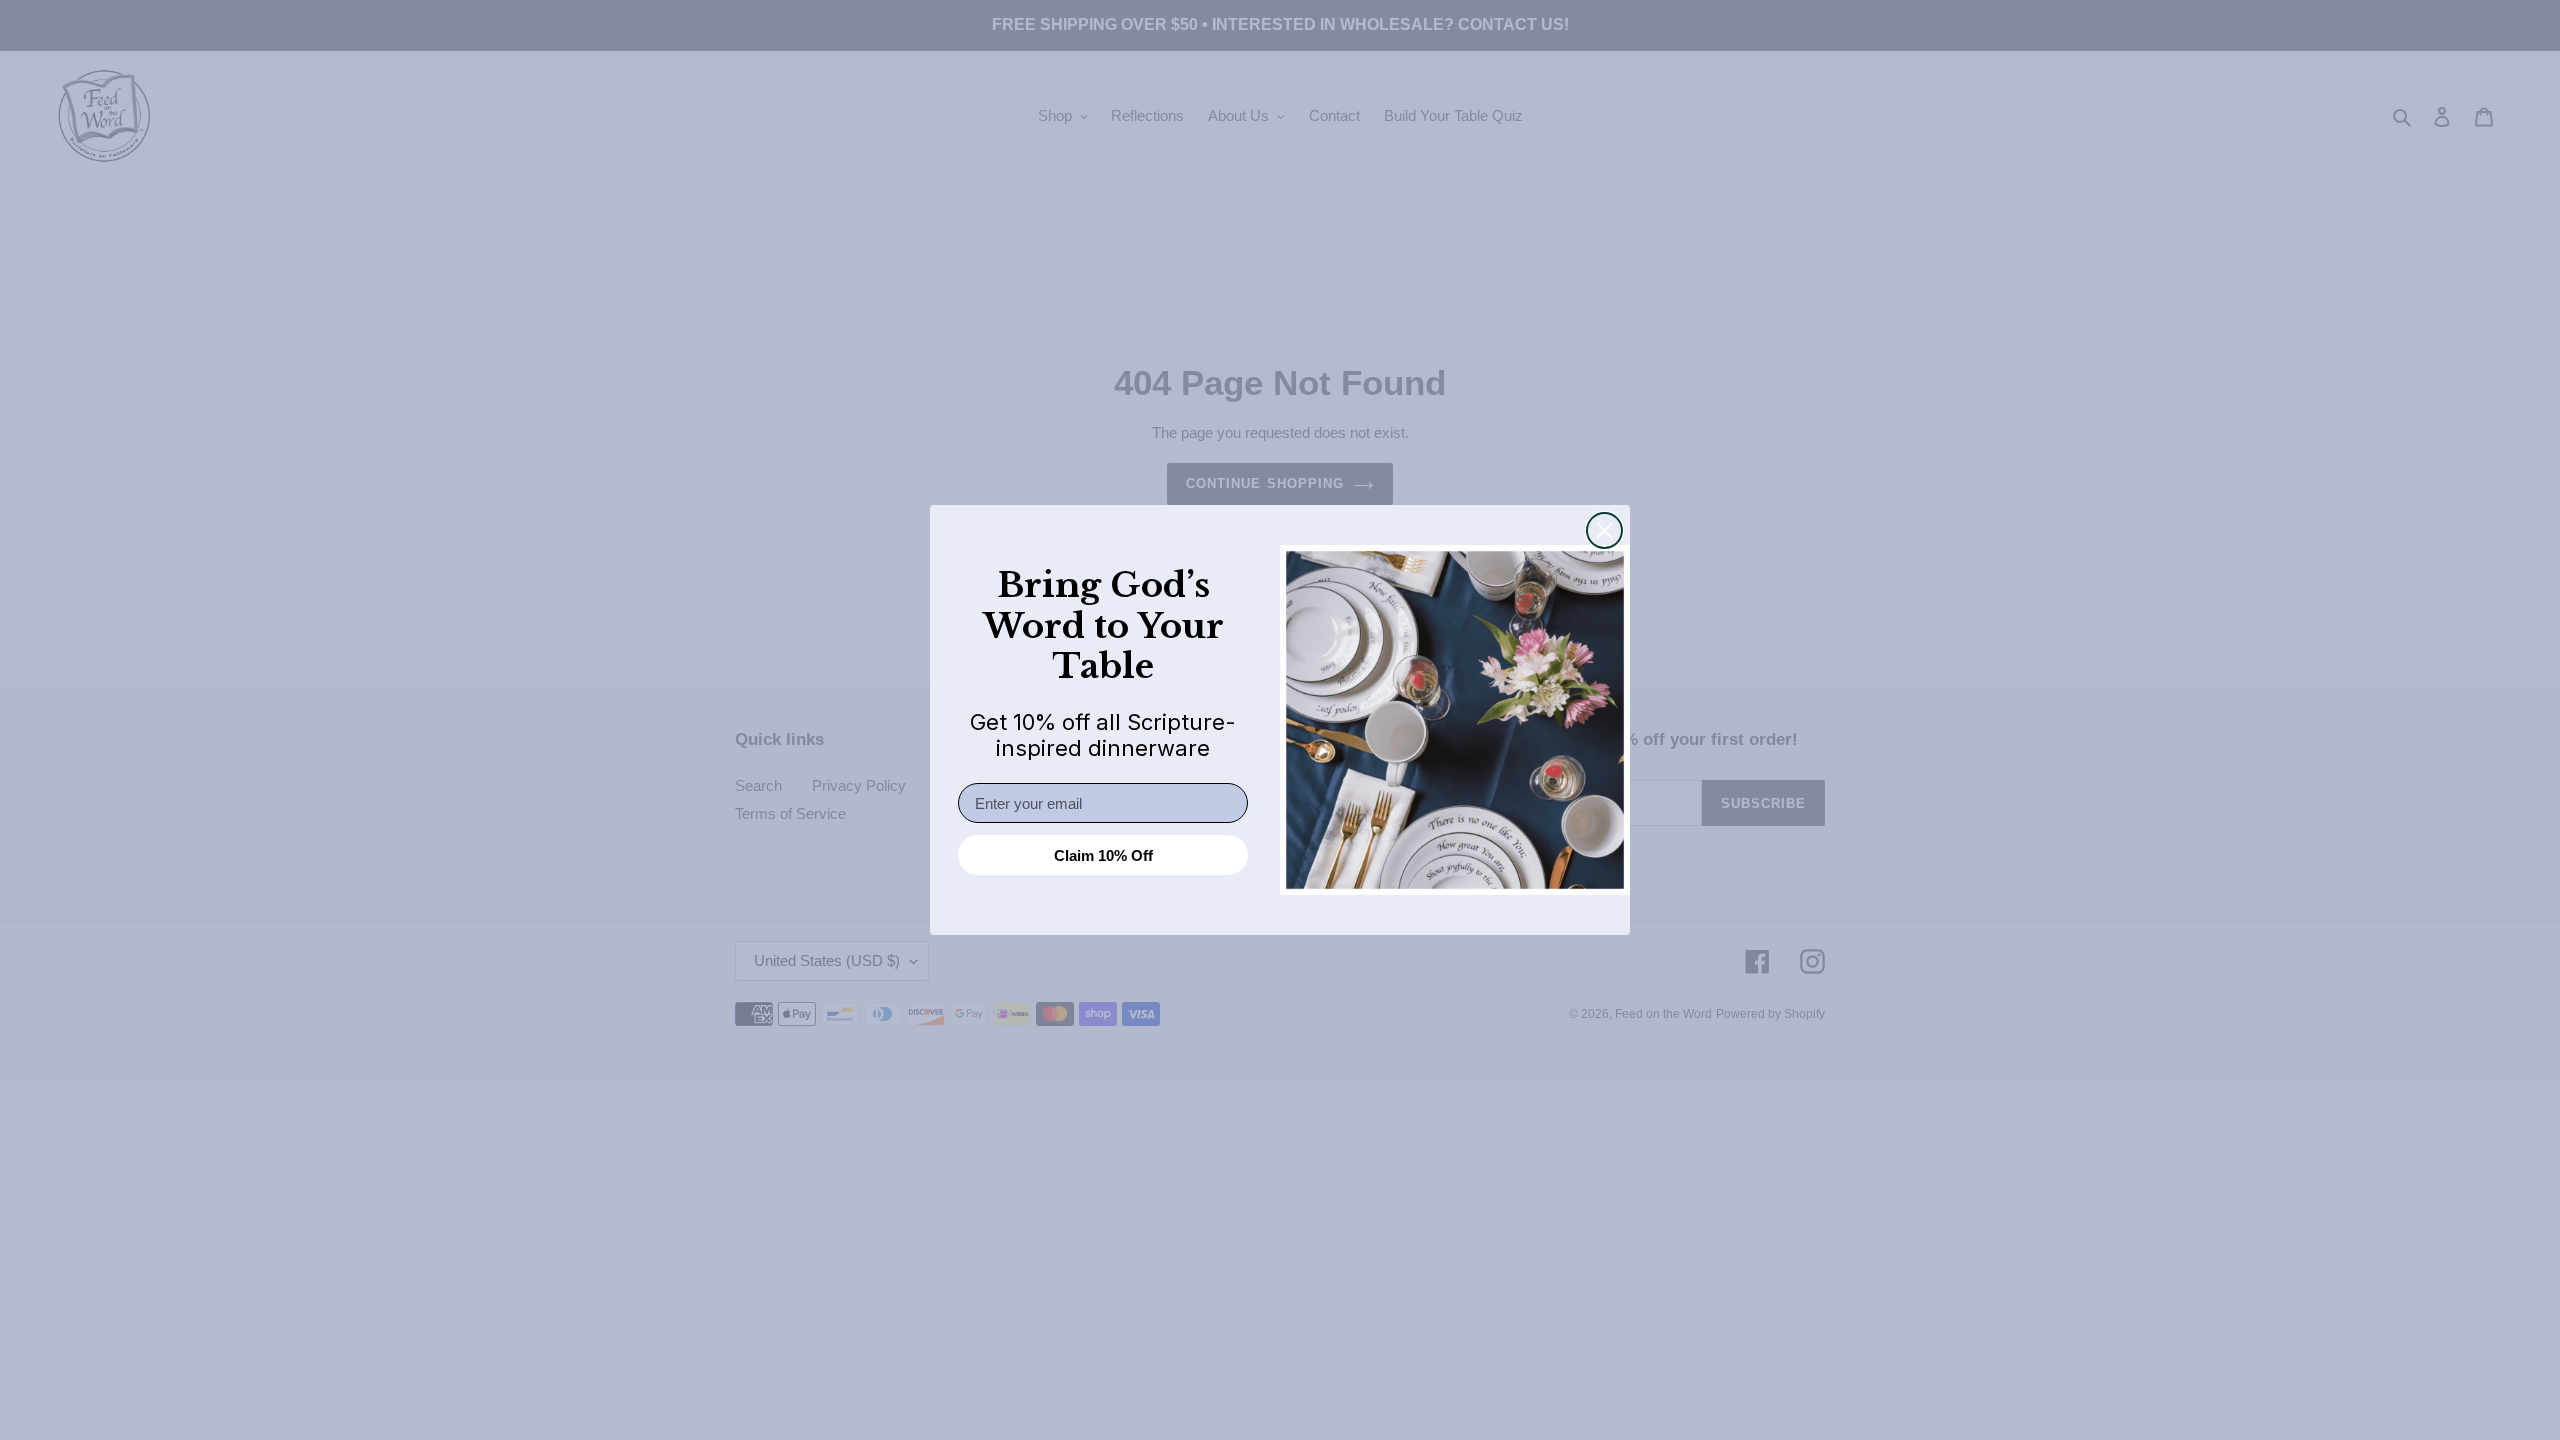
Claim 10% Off (1103, 855)
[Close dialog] (1604, 530)
